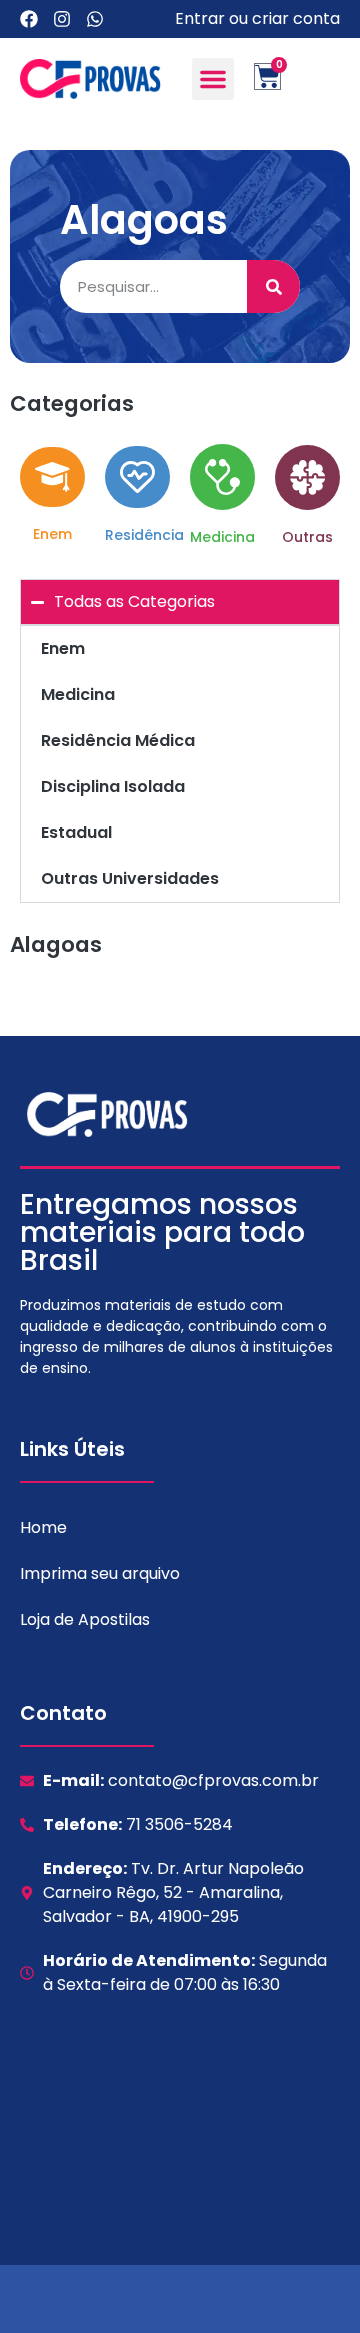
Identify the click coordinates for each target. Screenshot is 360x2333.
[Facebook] (29, 19)
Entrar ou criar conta (257, 18)
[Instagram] (62, 19)
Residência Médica (118, 740)
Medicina (78, 694)
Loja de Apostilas (85, 1619)
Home (43, 1527)
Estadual (76, 832)
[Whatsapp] (95, 19)
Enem (63, 648)
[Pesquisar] (273, 286)
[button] (213, 79)
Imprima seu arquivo (100, 1573)
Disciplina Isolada (113, 786)
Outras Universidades (130, 878)
